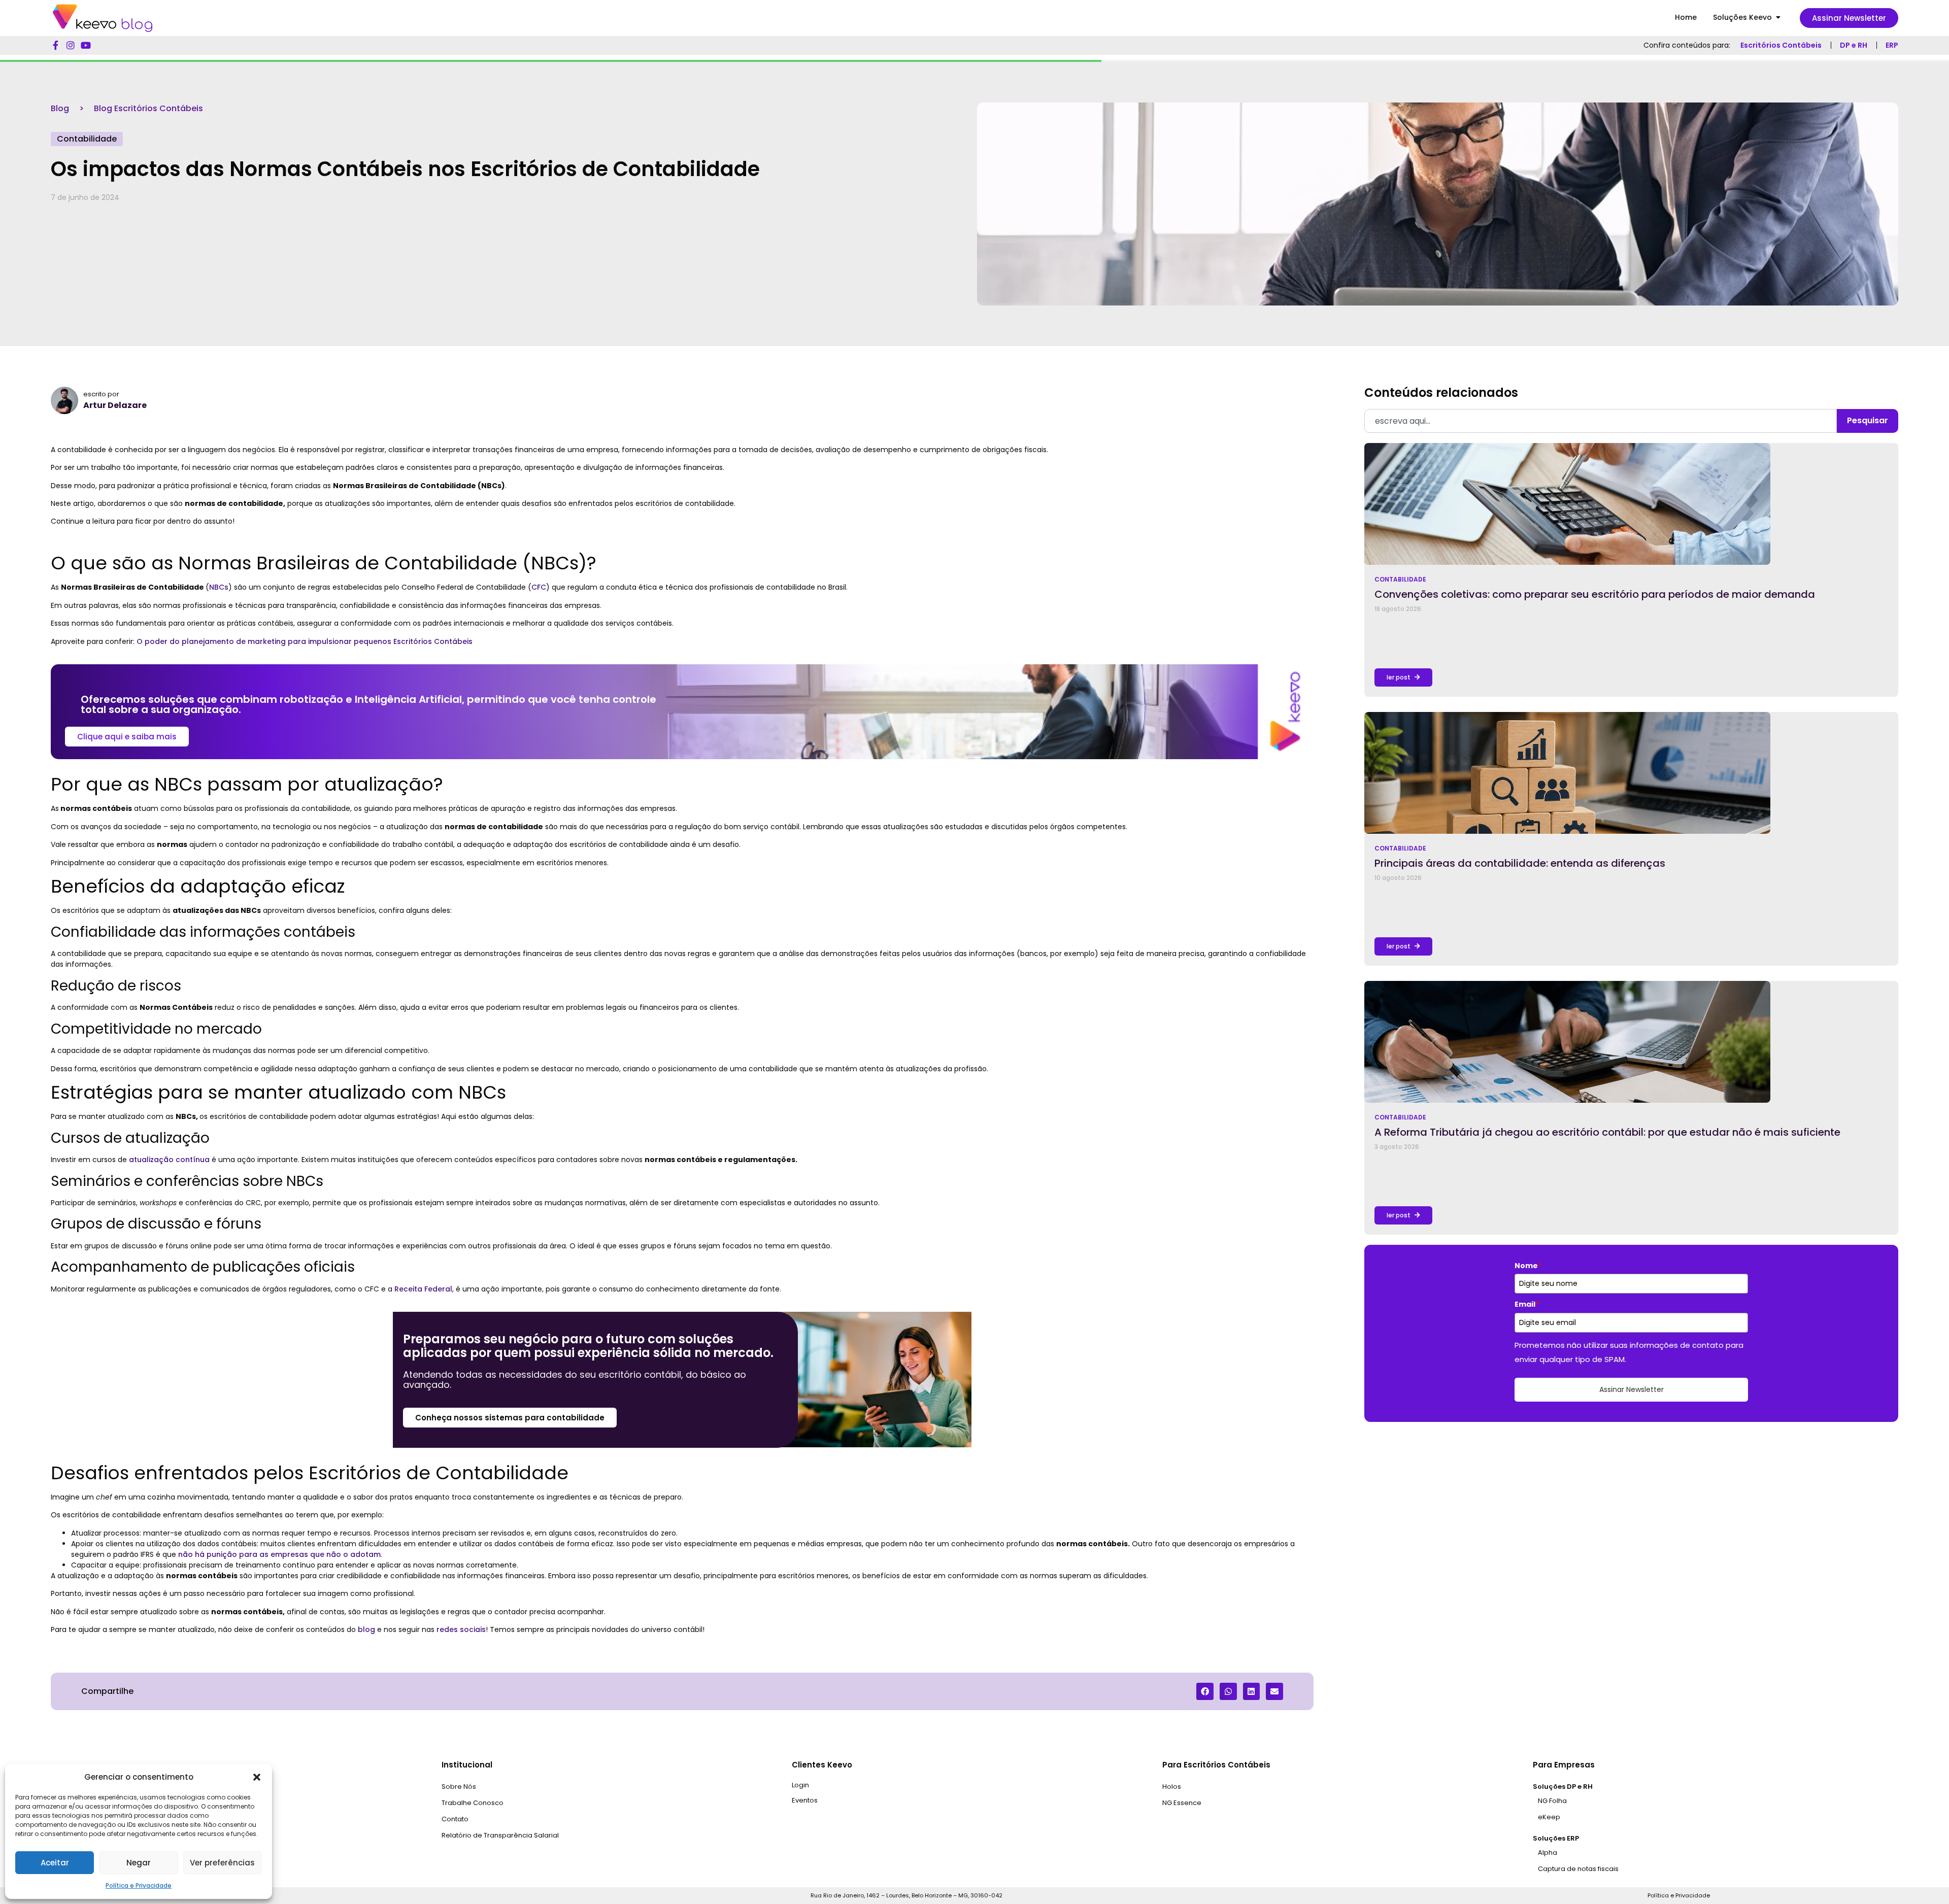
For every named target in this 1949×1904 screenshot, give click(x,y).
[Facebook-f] (55, 45)
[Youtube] (86, 45)
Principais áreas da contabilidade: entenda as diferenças (1520, 863)
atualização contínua (169, 1160)
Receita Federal (423, 1289)
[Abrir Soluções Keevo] (1778, 18)
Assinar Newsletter (1632, 1389)
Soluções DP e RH (1563, 1787)
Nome (1528, 1266)
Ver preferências (222, 1863)
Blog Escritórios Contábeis (148, 108)
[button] (257, 1777)
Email (1527, 1304)
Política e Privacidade (139, 1885)
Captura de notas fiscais (1578, 1869)
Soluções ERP (1556, 1838)
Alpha (1548, 1852)
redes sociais (461, 1629)
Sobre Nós (459, 1787)
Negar (139, 1863)
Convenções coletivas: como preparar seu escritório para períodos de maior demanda (1595, 594)
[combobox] (1601, 421)
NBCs (219, 587)
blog (366, 1629)
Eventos (805, 1800)
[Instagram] (71, 45)
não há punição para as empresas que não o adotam (279, 1554)
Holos (1172, 1787)
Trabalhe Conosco (473, 1803)
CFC (539, 587)
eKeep (1549, 1817)
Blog (60, 108)
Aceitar (55, 1863)
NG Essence (1182, 1803)
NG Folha (1552, 1801)
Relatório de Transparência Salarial (500, 1835)
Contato (455, 1819)
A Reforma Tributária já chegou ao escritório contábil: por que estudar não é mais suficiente (1607, 1132)
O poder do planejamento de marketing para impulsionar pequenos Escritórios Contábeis (305, 641)
